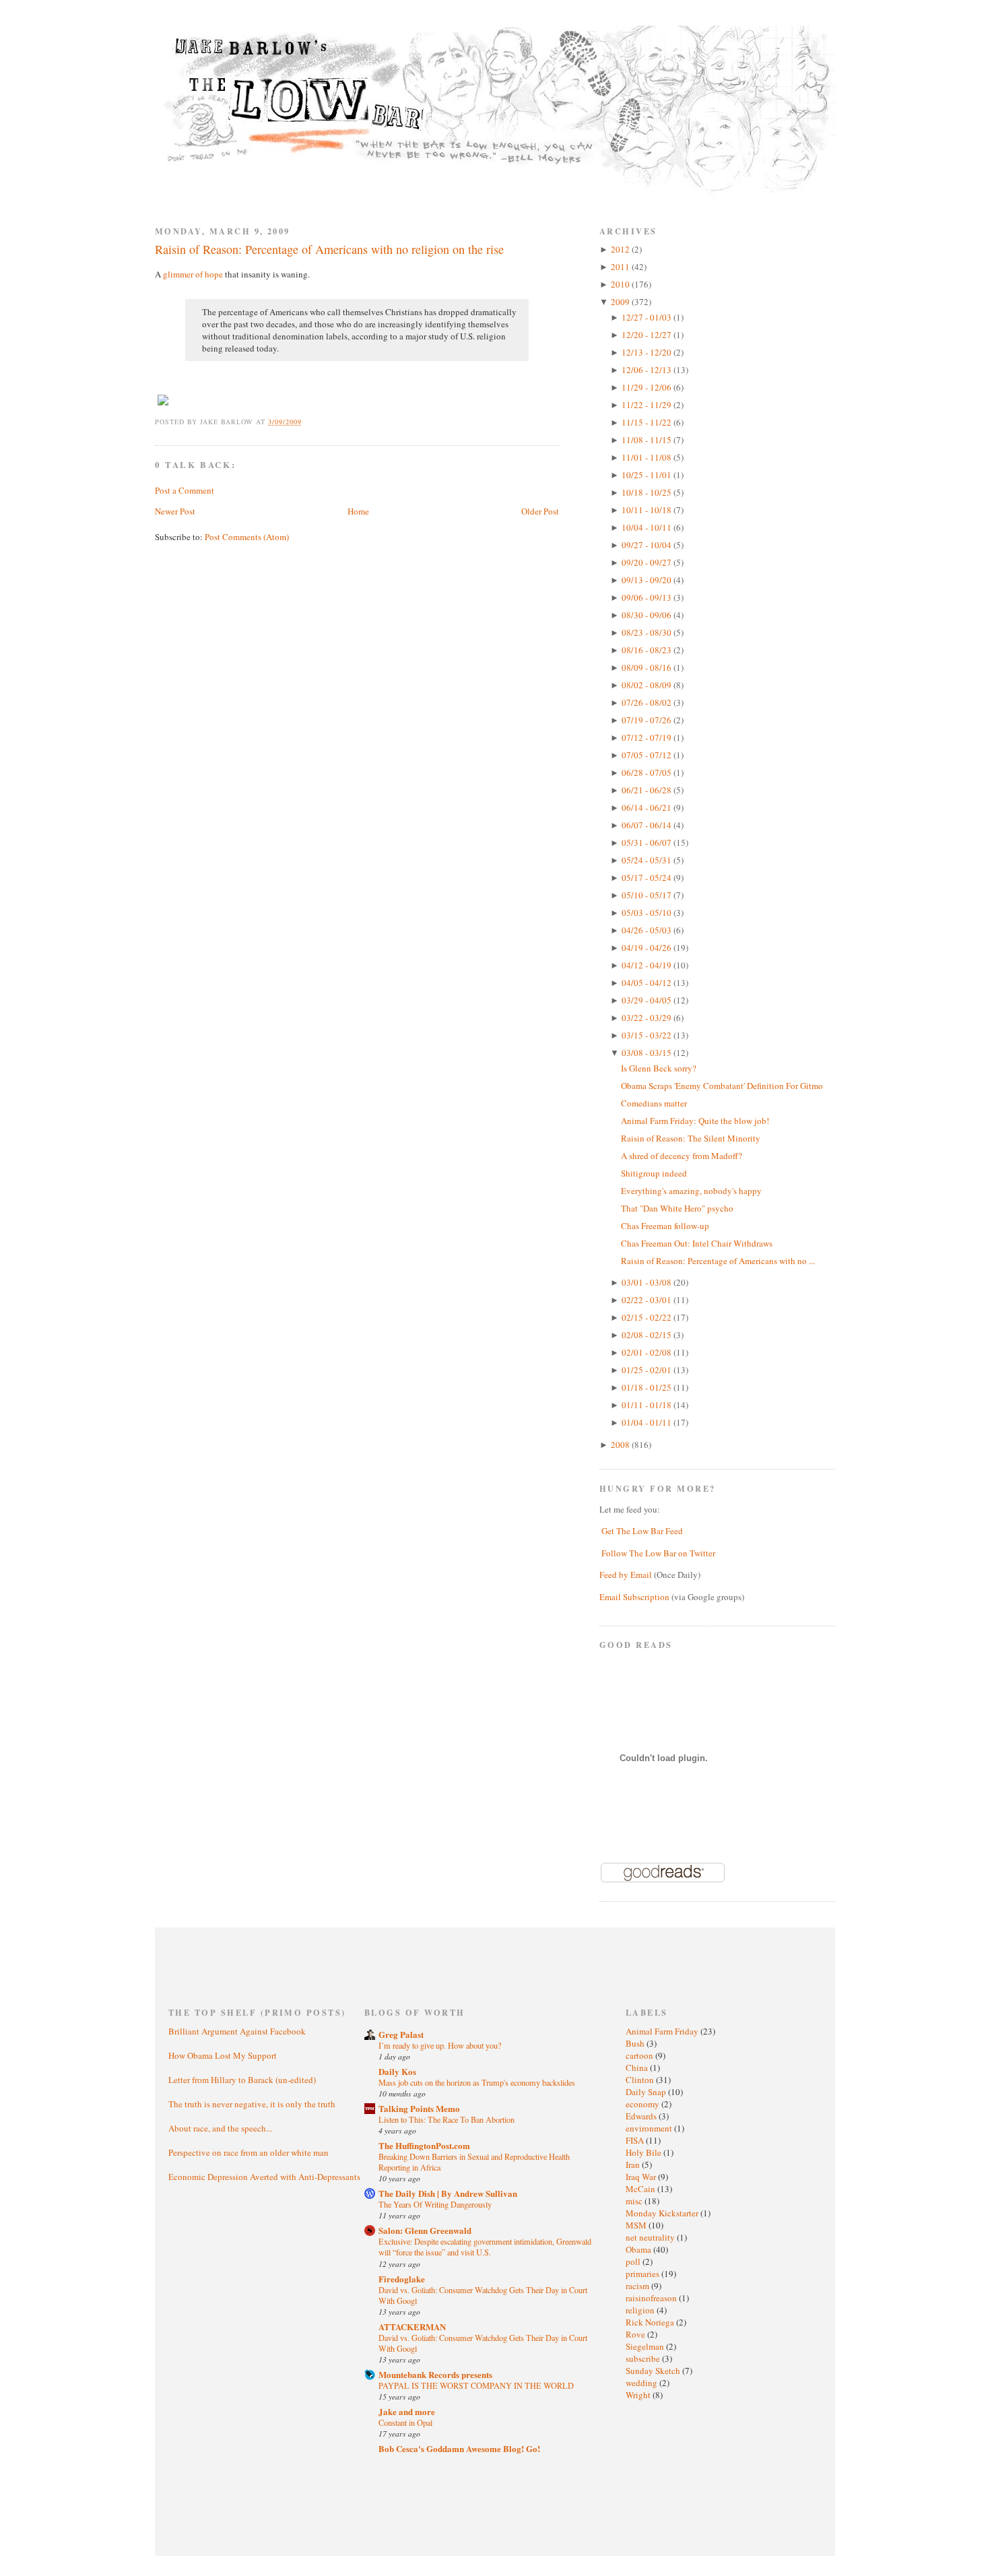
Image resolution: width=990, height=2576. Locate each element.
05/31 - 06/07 (648, 843)
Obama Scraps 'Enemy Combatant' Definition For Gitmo (722, 1086)
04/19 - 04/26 (648, 948)
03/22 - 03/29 (648, 1018)
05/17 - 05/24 (648, 878)
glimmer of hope (193, 274)
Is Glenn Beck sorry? (659, 1068)
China (638, 2068)
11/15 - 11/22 (648, 422)
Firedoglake (402, 2279)
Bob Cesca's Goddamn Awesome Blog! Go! (459, 2448)
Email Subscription (634, 1597)
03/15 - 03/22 (648, 1035)
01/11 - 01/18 (648, 1405)
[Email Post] (309, 422)
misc (635, 2201)
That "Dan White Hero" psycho (677, 1208)
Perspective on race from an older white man (249, 2152)
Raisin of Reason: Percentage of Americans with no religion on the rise (329, 249)
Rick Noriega (651, 2322)
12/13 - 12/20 (648, 352)
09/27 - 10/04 (648, 545)
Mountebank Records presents (435, 2374)
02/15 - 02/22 (648, 1317)
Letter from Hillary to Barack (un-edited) (242, 2080)
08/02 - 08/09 (648, 685)
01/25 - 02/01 (648, 1370)
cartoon (640, 2055)
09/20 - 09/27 (648, 562)
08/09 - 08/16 (648, 667)
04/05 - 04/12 (648, 983)
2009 (621, 302)
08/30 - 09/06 (648, 615)
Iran (634, 2165)
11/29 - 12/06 (648, 387)
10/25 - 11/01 (648, 475)
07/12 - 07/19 (648, 737)
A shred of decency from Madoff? (682, 1156)
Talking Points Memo (419, 2108)
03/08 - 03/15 (648, 1053)
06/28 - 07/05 (648, 772)
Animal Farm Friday (663, 2031)
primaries (643, 2274)
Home (358, 511)
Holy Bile (645, 2152)
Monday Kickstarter (663, 2213)
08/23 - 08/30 (648, 632)
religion (641, 2310)
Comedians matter (654, 1103)
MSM (637, 2225)
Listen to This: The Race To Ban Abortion (447, 2119)
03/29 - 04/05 (648, 1000)
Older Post (540, 511)
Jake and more (407, 2411)
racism (638, 2286)
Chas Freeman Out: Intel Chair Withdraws (697, 1243)
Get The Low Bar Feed (642, 1531)
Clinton (641, 2080)
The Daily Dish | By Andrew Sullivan (448, 2193)
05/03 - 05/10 (648, 913)
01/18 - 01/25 (648, 1387)
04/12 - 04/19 (648, 965)
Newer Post (175, 511)
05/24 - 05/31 (648, 860)
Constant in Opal (405, 2422)
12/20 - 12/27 (648, 335)
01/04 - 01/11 (648, 1422)
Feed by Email (626, 1575)
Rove (636, 2334)
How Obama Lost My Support (223, 2055)
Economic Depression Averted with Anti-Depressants (264, 2177)
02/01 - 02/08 (648, 1352)
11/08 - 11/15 (648, 440)
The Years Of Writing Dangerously (435, 2204)
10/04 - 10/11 (648, 527)
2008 (621, 1445)
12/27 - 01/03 (648, 317)
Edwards (642, 2116)
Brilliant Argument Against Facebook (237, 2031)
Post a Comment (185, 490)
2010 (621, 284)
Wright (639, 2395)
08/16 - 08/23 (648, 650)
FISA (636, 2140)
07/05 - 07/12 (648, 755)
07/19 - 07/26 (648, 720)
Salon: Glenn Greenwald (425, 2230)
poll (634, 2261)
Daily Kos (397, 2071)
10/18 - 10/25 (648, 492)
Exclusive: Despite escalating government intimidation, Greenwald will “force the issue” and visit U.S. (485, 2247)
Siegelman (646, 2346)
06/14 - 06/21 (648, 807)
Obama (639, 2249)
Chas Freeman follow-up (665, 1226)
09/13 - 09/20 (648, 580)
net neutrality (651, 2237)
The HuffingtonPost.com (424, 2145)
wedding (642, 2383)
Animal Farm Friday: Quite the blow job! (695, 1121)
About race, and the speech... (220, 2128)
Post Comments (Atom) (247, 537)
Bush (636, 2043)
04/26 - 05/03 (648, 930)
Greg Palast (401, 2034)
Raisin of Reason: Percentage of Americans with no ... (718, 1261)
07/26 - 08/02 (648, 702)
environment (650, 2128)
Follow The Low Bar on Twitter (658, 1553)
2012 (621, 249)
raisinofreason (652, 2298)
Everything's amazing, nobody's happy (691, 1191)
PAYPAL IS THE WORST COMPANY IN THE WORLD (476, 2385)
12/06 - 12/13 (648, 370)
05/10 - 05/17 (648, 895)
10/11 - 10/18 (648, 510)
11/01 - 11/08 (648, 457)
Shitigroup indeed (654, 1173)
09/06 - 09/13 (648, 597)
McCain (641, 2189)
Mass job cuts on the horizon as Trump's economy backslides (477, 2082)
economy (643, 2104)
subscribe (644, 2358)
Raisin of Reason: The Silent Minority (691, 1138)
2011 (621, 267)
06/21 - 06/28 (648, 790)
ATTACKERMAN (412, 2326)
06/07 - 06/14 (648, 825)
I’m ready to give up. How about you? (440, 2045)
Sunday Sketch (654, 2371)
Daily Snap (647, 2092)
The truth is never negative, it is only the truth (252, 2104)
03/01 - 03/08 (648, 1282)
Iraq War (642, 2177)
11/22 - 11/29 (648, 405)
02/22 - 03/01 (648, 1300)
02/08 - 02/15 (648, 1335)
